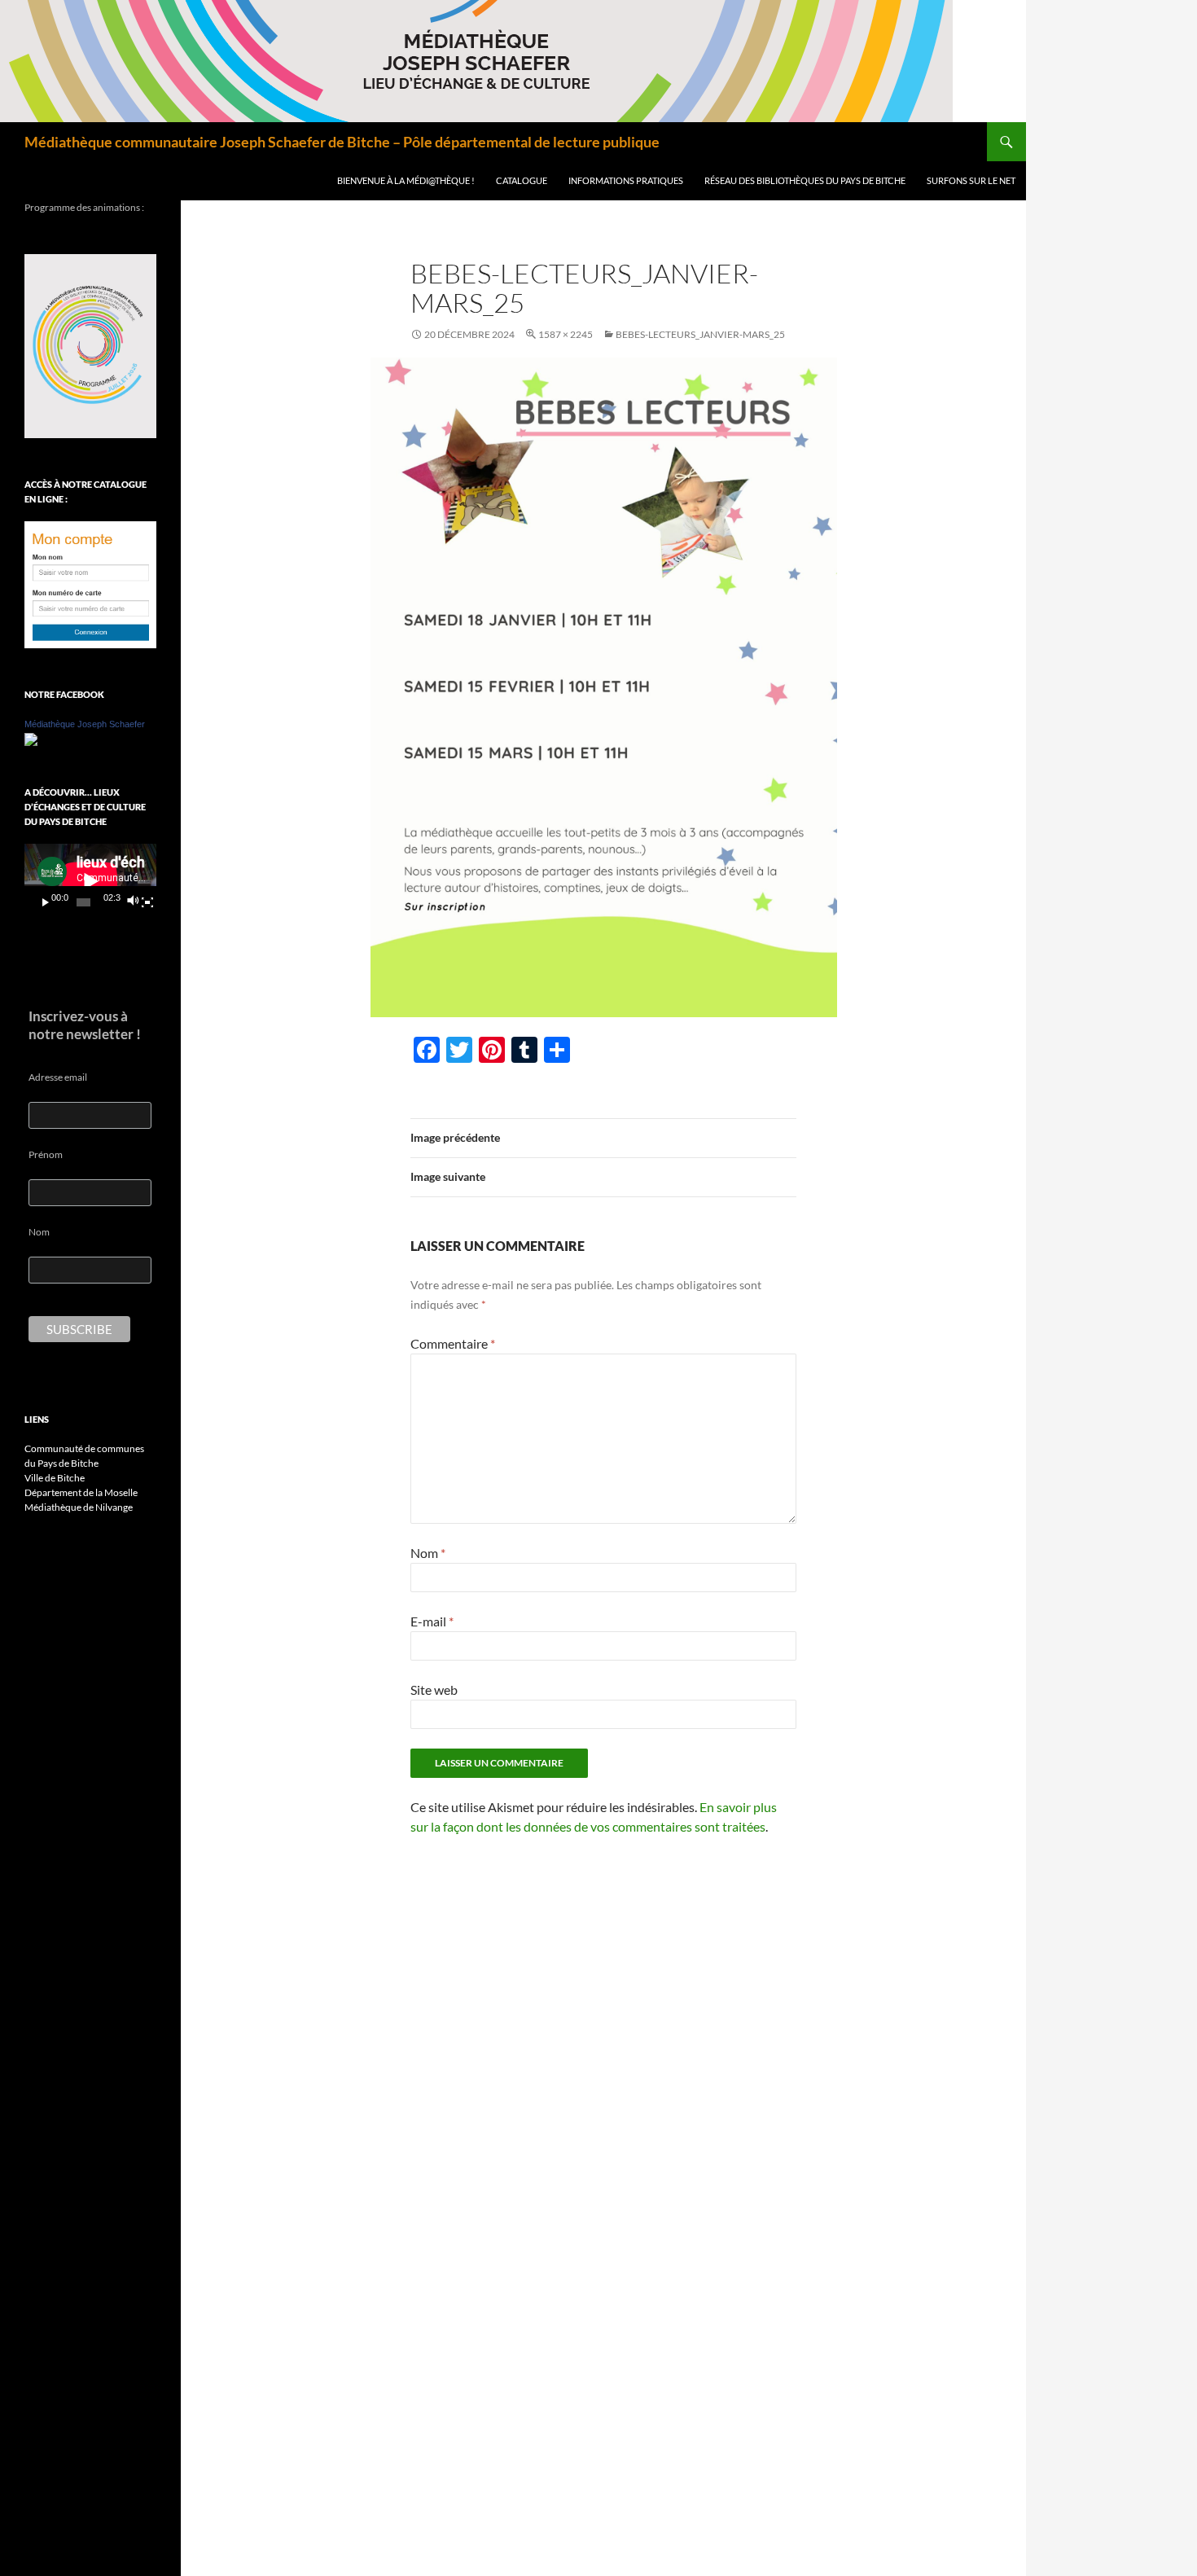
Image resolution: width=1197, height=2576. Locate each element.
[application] (90, 881)
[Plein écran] (147, 902)
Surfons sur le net (971, 180)
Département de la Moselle (81, 1492)
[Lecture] (46, 902)
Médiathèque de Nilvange (79, 1507)
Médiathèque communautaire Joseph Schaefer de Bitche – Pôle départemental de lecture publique (342, 142)
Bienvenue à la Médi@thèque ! (406, 180)
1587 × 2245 (566, 334)
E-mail (432, 1621)
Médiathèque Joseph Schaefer (85, 724)
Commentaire (453, 1343)
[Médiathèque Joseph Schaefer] (31, 738)
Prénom (46, 1154)
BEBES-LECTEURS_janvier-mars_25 (700, 334)
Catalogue (522, 180)
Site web (434, 1690)
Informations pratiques (626, 180)
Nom (428, 1553)
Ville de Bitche (55, 1478)
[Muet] (132, 902)
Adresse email (58, 1077)
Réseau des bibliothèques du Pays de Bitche (805, 180)
